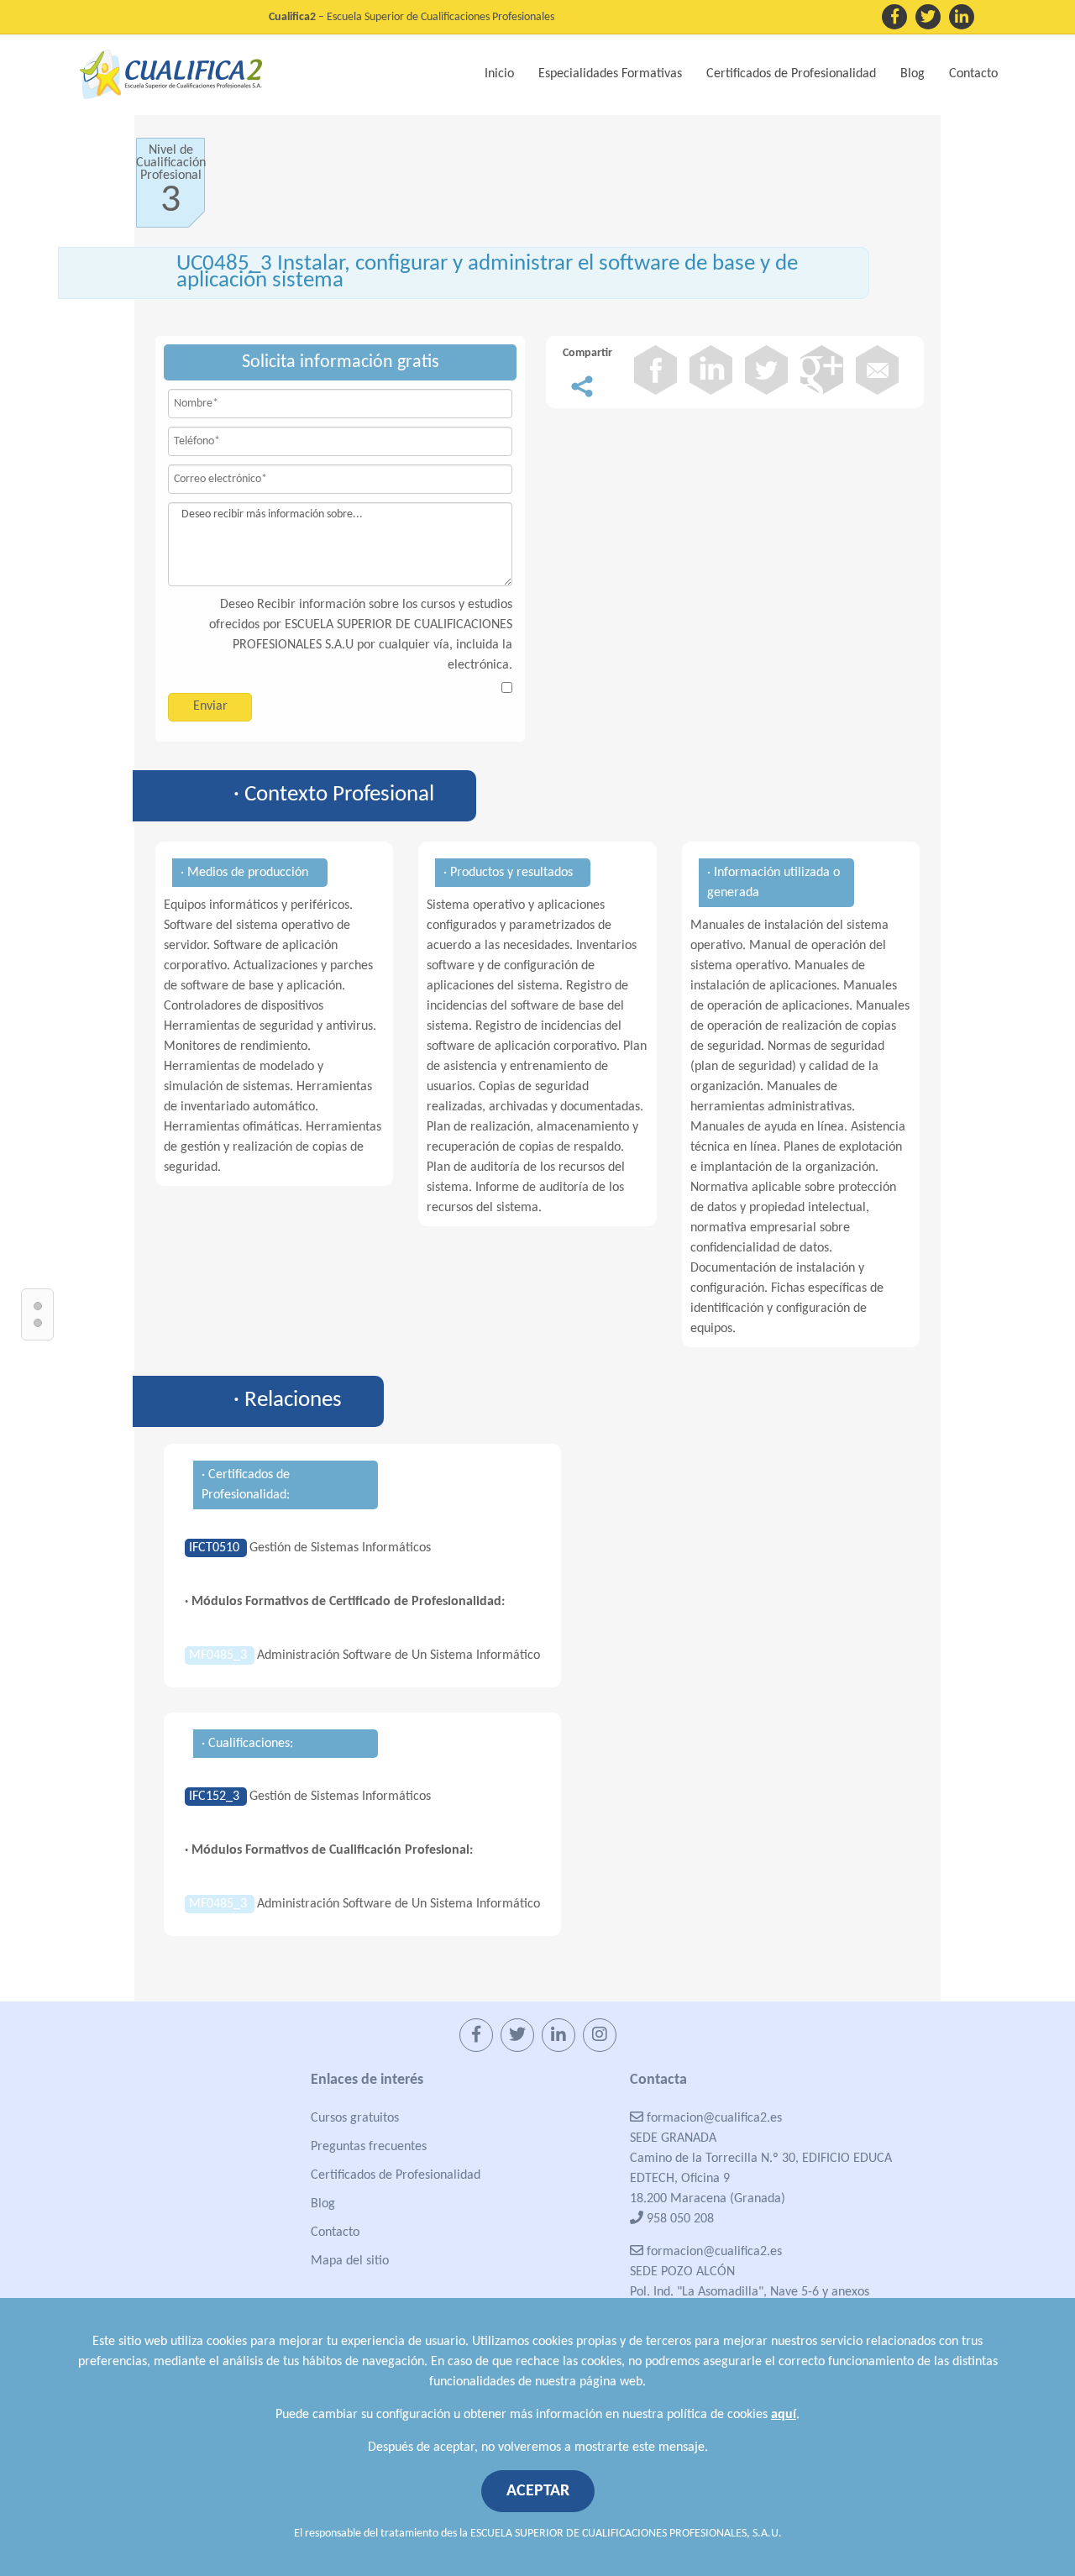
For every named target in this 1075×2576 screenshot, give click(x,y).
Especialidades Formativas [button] (610, 74)
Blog (912, 74)
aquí (784, 2415)
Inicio (499, 74)
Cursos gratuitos (355, 2118)
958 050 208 (679, 2219)
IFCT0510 (216, 1548)
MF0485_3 (220, 1655)
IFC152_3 (216, 1797)
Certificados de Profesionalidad (396, 2175)
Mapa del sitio (350, 2261)
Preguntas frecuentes (369, 2147)
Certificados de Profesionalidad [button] (791, 74)
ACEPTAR (538, 2491)
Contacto (973, 74)
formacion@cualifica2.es (713, 2118)
